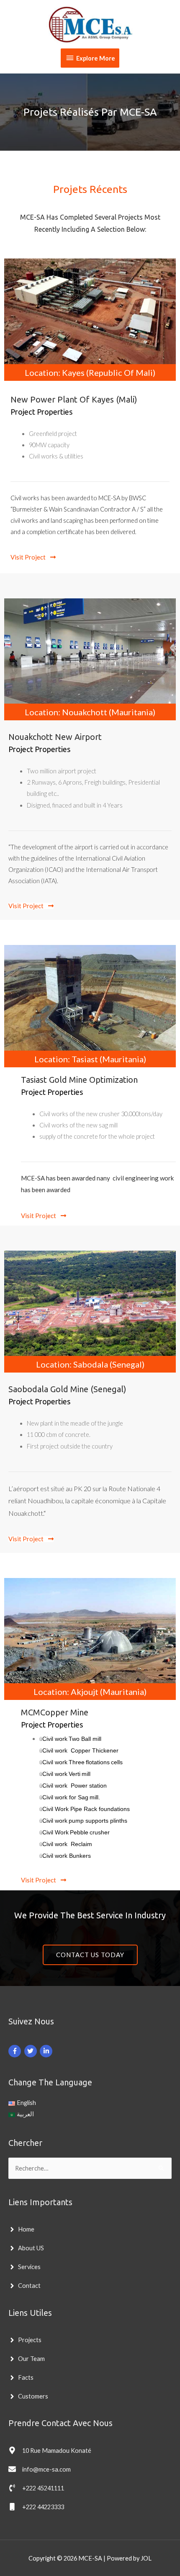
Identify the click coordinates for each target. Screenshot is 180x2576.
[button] (33, 557)
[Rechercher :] (90, 2168)
